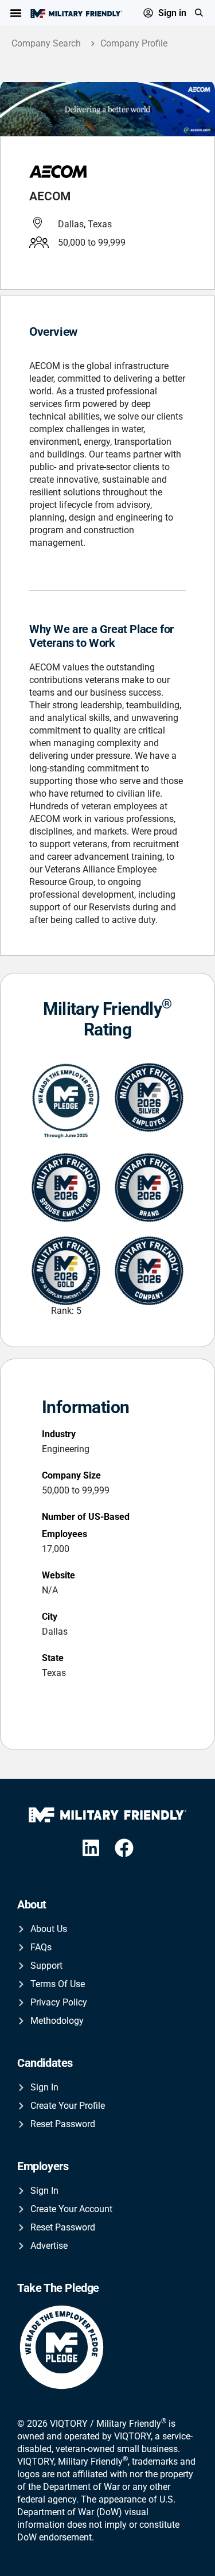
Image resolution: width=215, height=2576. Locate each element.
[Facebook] (124, 1848)
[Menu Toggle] (16, 13)
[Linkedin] (91, 1848)
